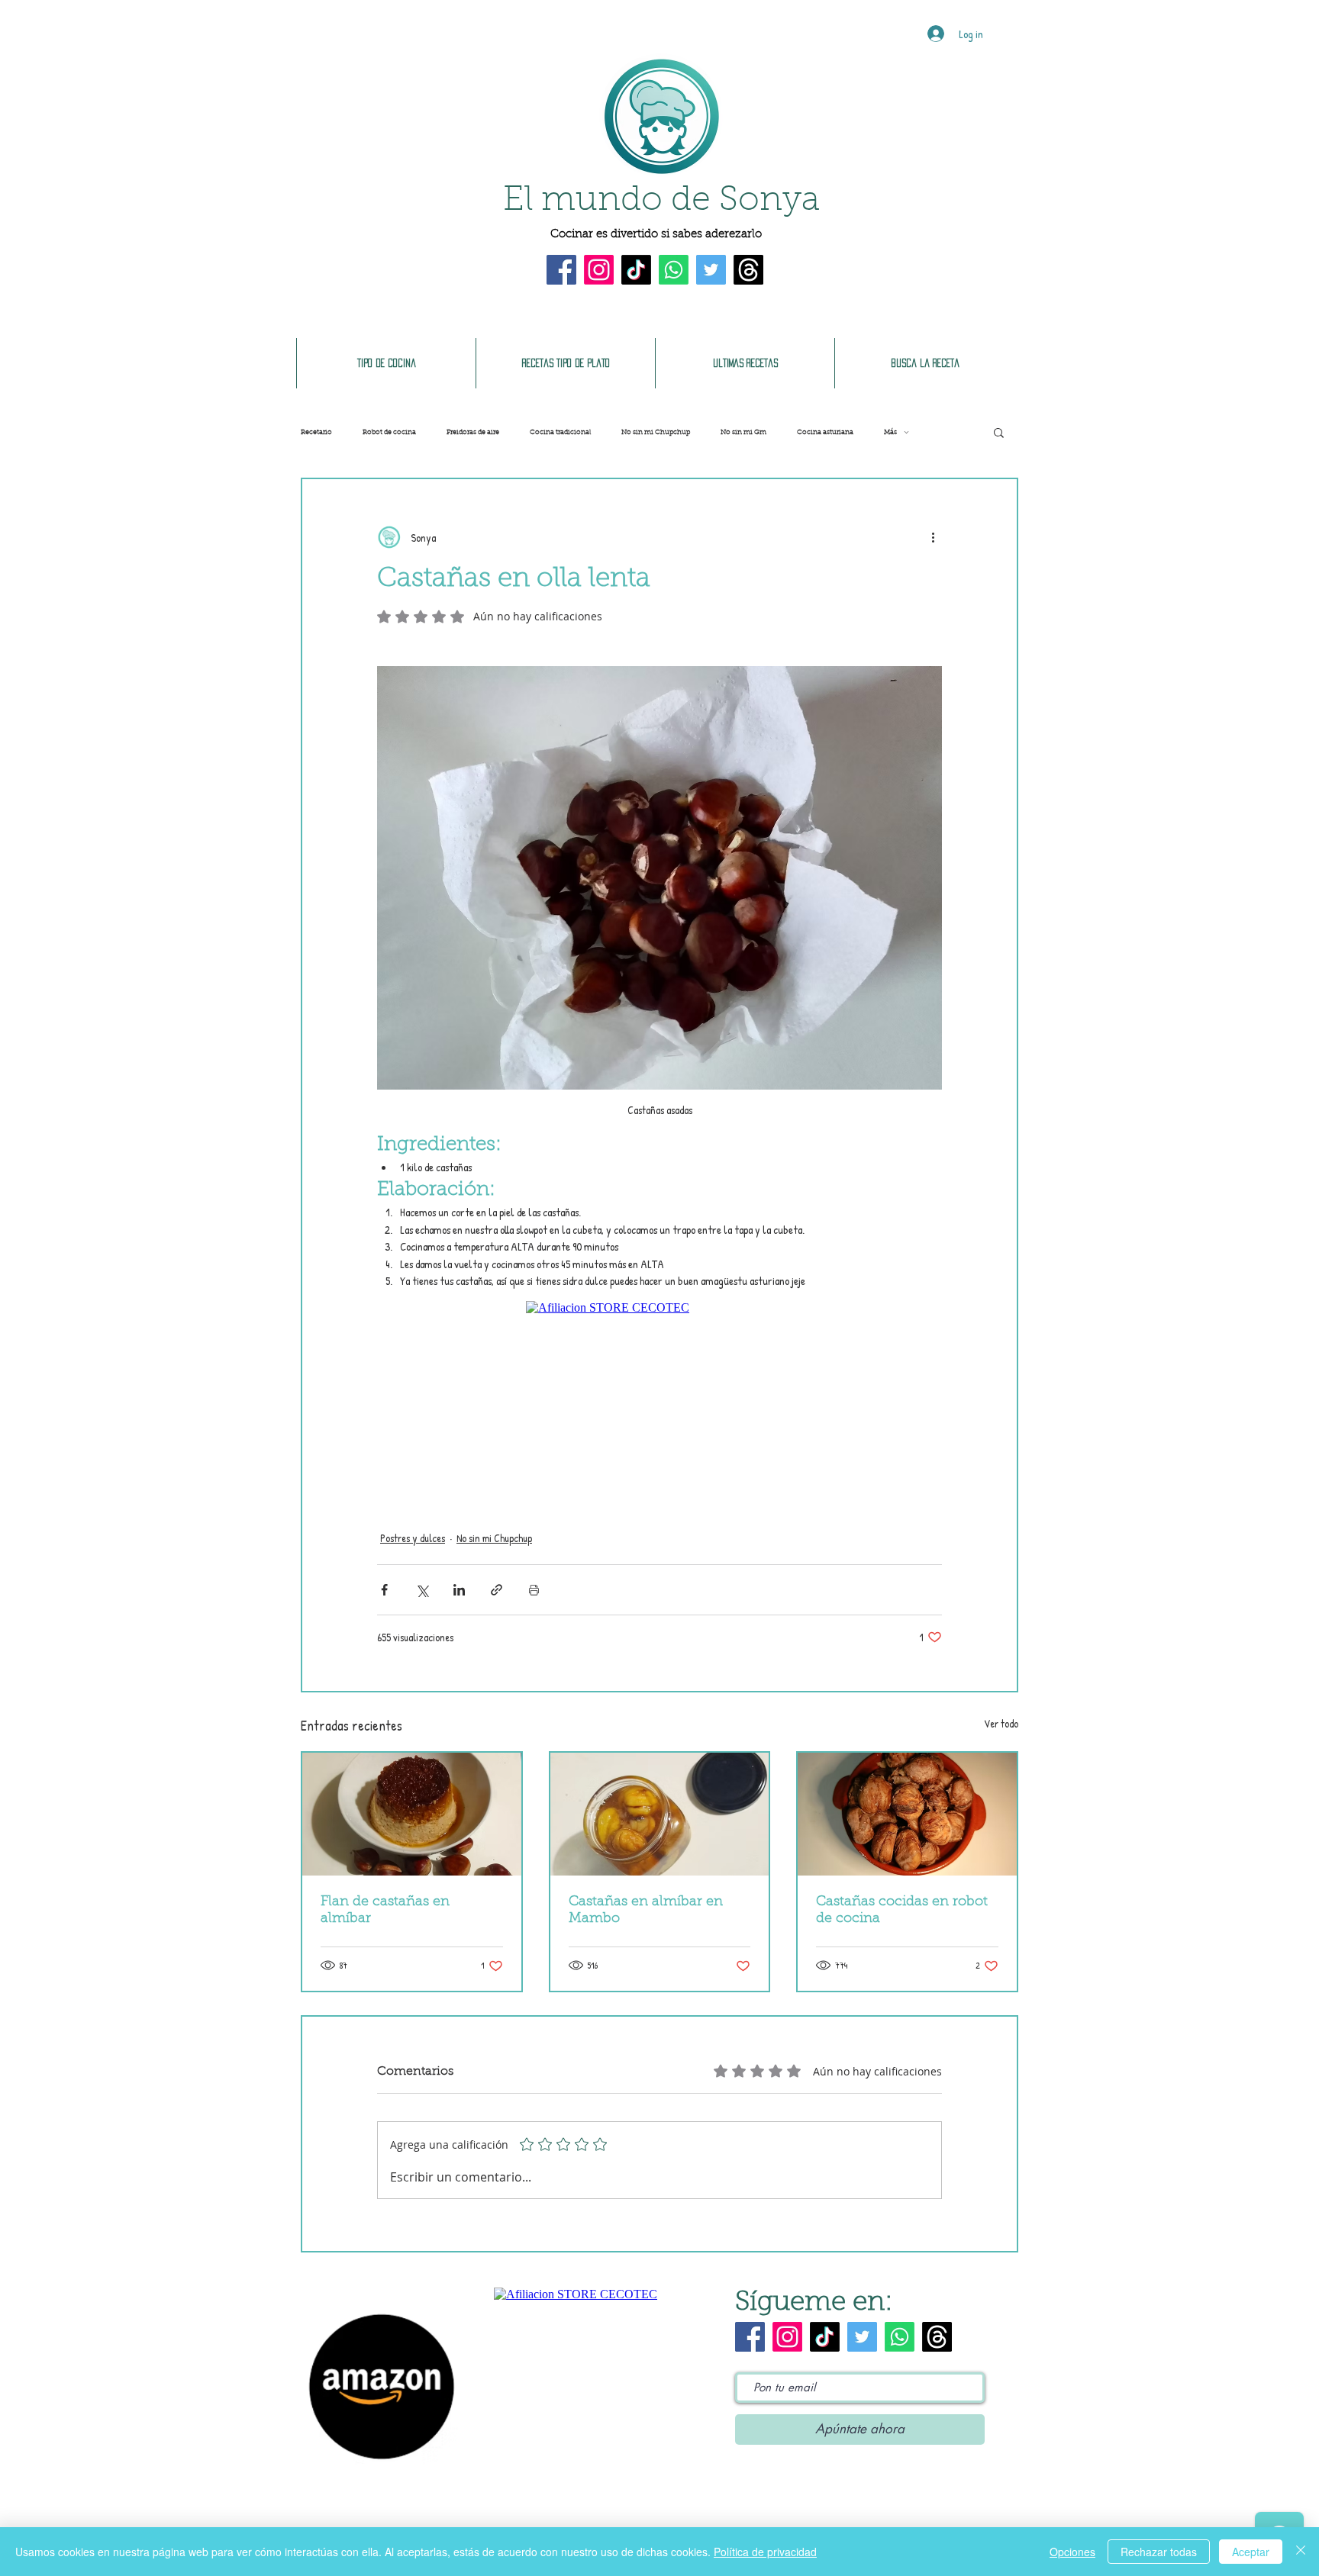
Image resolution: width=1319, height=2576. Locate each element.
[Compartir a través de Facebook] (384, 1590)
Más (890, 432)
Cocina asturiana (825, 432)
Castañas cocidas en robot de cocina (902, 1911)
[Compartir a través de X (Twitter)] (422, 1590)
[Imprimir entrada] (534, 1590)
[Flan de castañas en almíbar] (412, 1814)
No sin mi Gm (743, 432)
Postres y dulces (413, 1538)
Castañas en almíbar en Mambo (646, 1911)
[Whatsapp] (674, 270)
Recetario (316, 432)
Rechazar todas (1159, 2552)
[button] (999, 432)
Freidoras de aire (473, 432)
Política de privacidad (765, 2552)
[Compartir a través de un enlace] (497, 1590)
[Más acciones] (933, 537)
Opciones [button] (1072, 2552)
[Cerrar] (1301, 2552)
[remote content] (659, 1398)
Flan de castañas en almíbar (385, 1911)
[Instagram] (599, 270)
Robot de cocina (389, 432)
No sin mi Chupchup (656, 432)
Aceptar (1251, 2552)
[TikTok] (636, 270)
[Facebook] (561, 270)
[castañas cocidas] (907, 1814)
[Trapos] (748, 270)
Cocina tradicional (560, 432)
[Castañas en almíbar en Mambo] (660, 1814)
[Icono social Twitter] (711, 270)
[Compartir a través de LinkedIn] (459, 1590)
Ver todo (1001, 1723)
